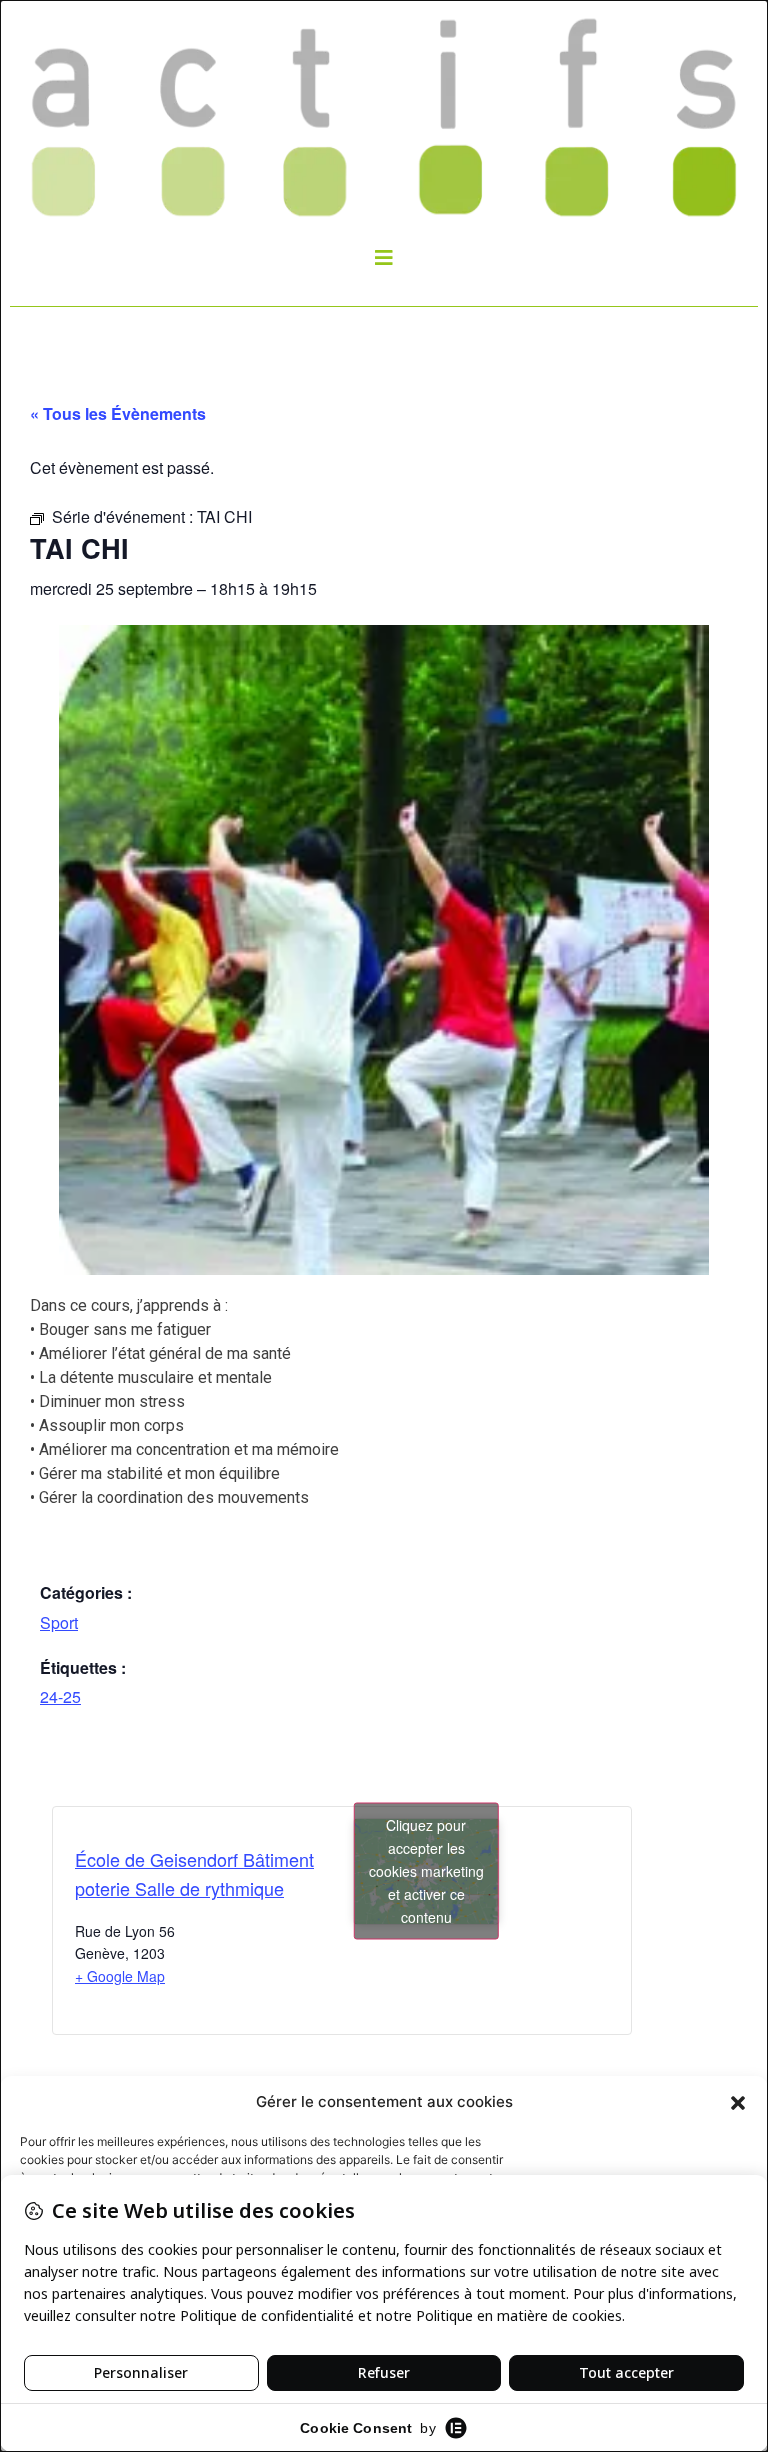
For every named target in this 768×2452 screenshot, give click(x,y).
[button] (738, 2102)
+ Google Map (120, 1976)
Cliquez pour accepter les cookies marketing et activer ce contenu (426, 1871)
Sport (59, 1622)
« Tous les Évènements (118, 413)
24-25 (60, 1696)
